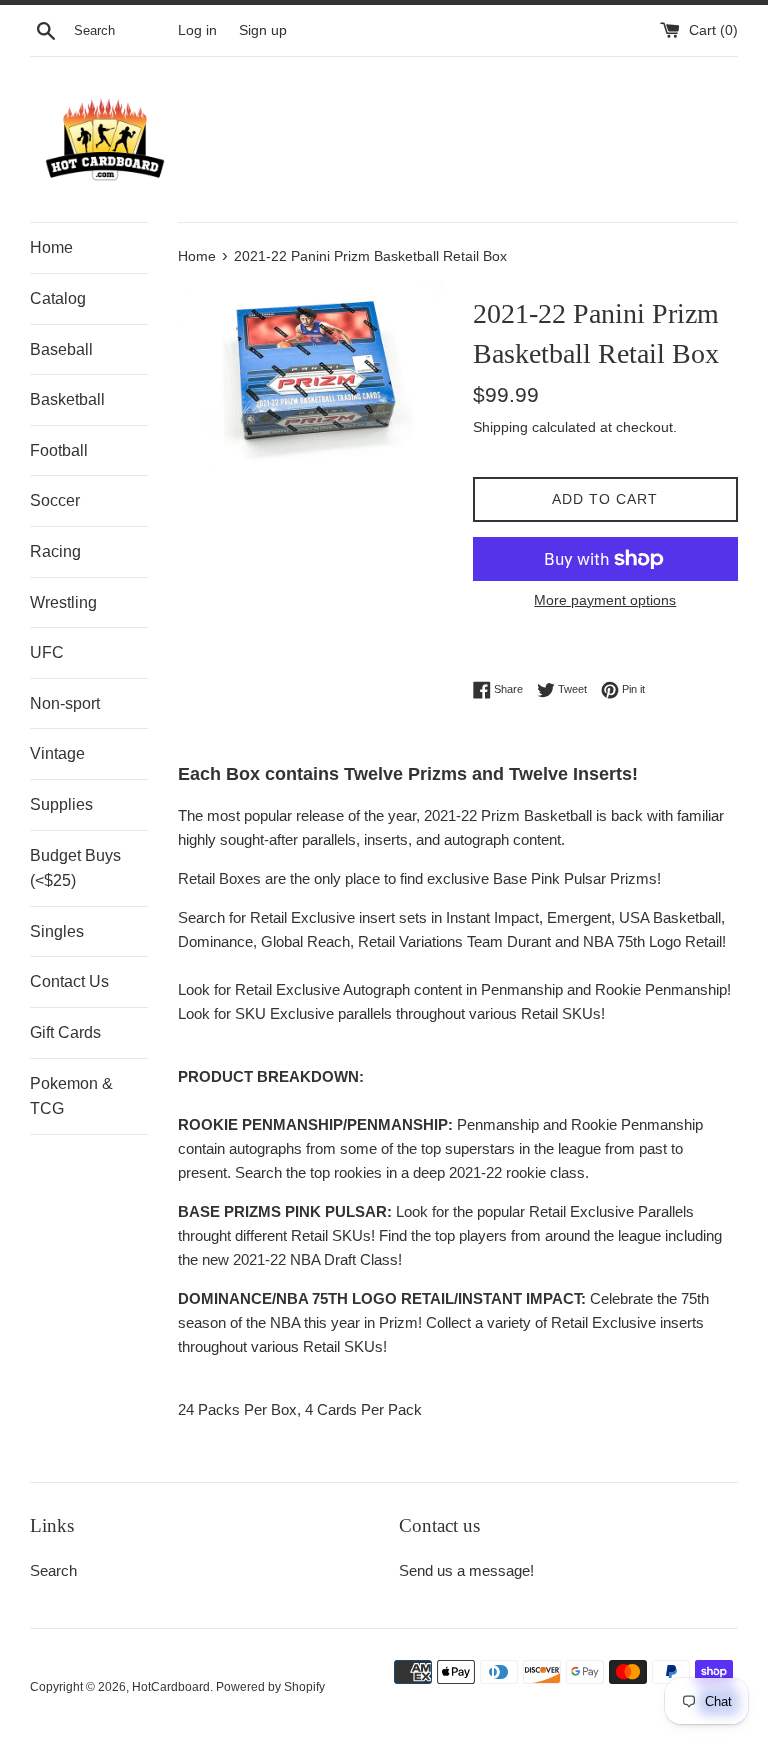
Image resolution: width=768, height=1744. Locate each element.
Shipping (500, 427)
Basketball (67, 399)
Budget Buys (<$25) (75, 868)
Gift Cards (65, 1032)
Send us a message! (466, 1570)
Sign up (263, 30)
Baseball (61, 349)
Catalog (58, 298)
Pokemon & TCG (71, 1096)
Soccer (55, 500)
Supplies (61, 804)
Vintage (57, 753)
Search (53, 1570)
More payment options (605, 600)
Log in (197, 30)
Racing (55, 551)
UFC (47, 652)
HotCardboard (171, 1687)
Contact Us (69, 981)
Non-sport (65, 703)
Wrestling (63, 602)
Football (59, 450)
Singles (57, 931)
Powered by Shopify (270, 1687)
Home (51, 247)
